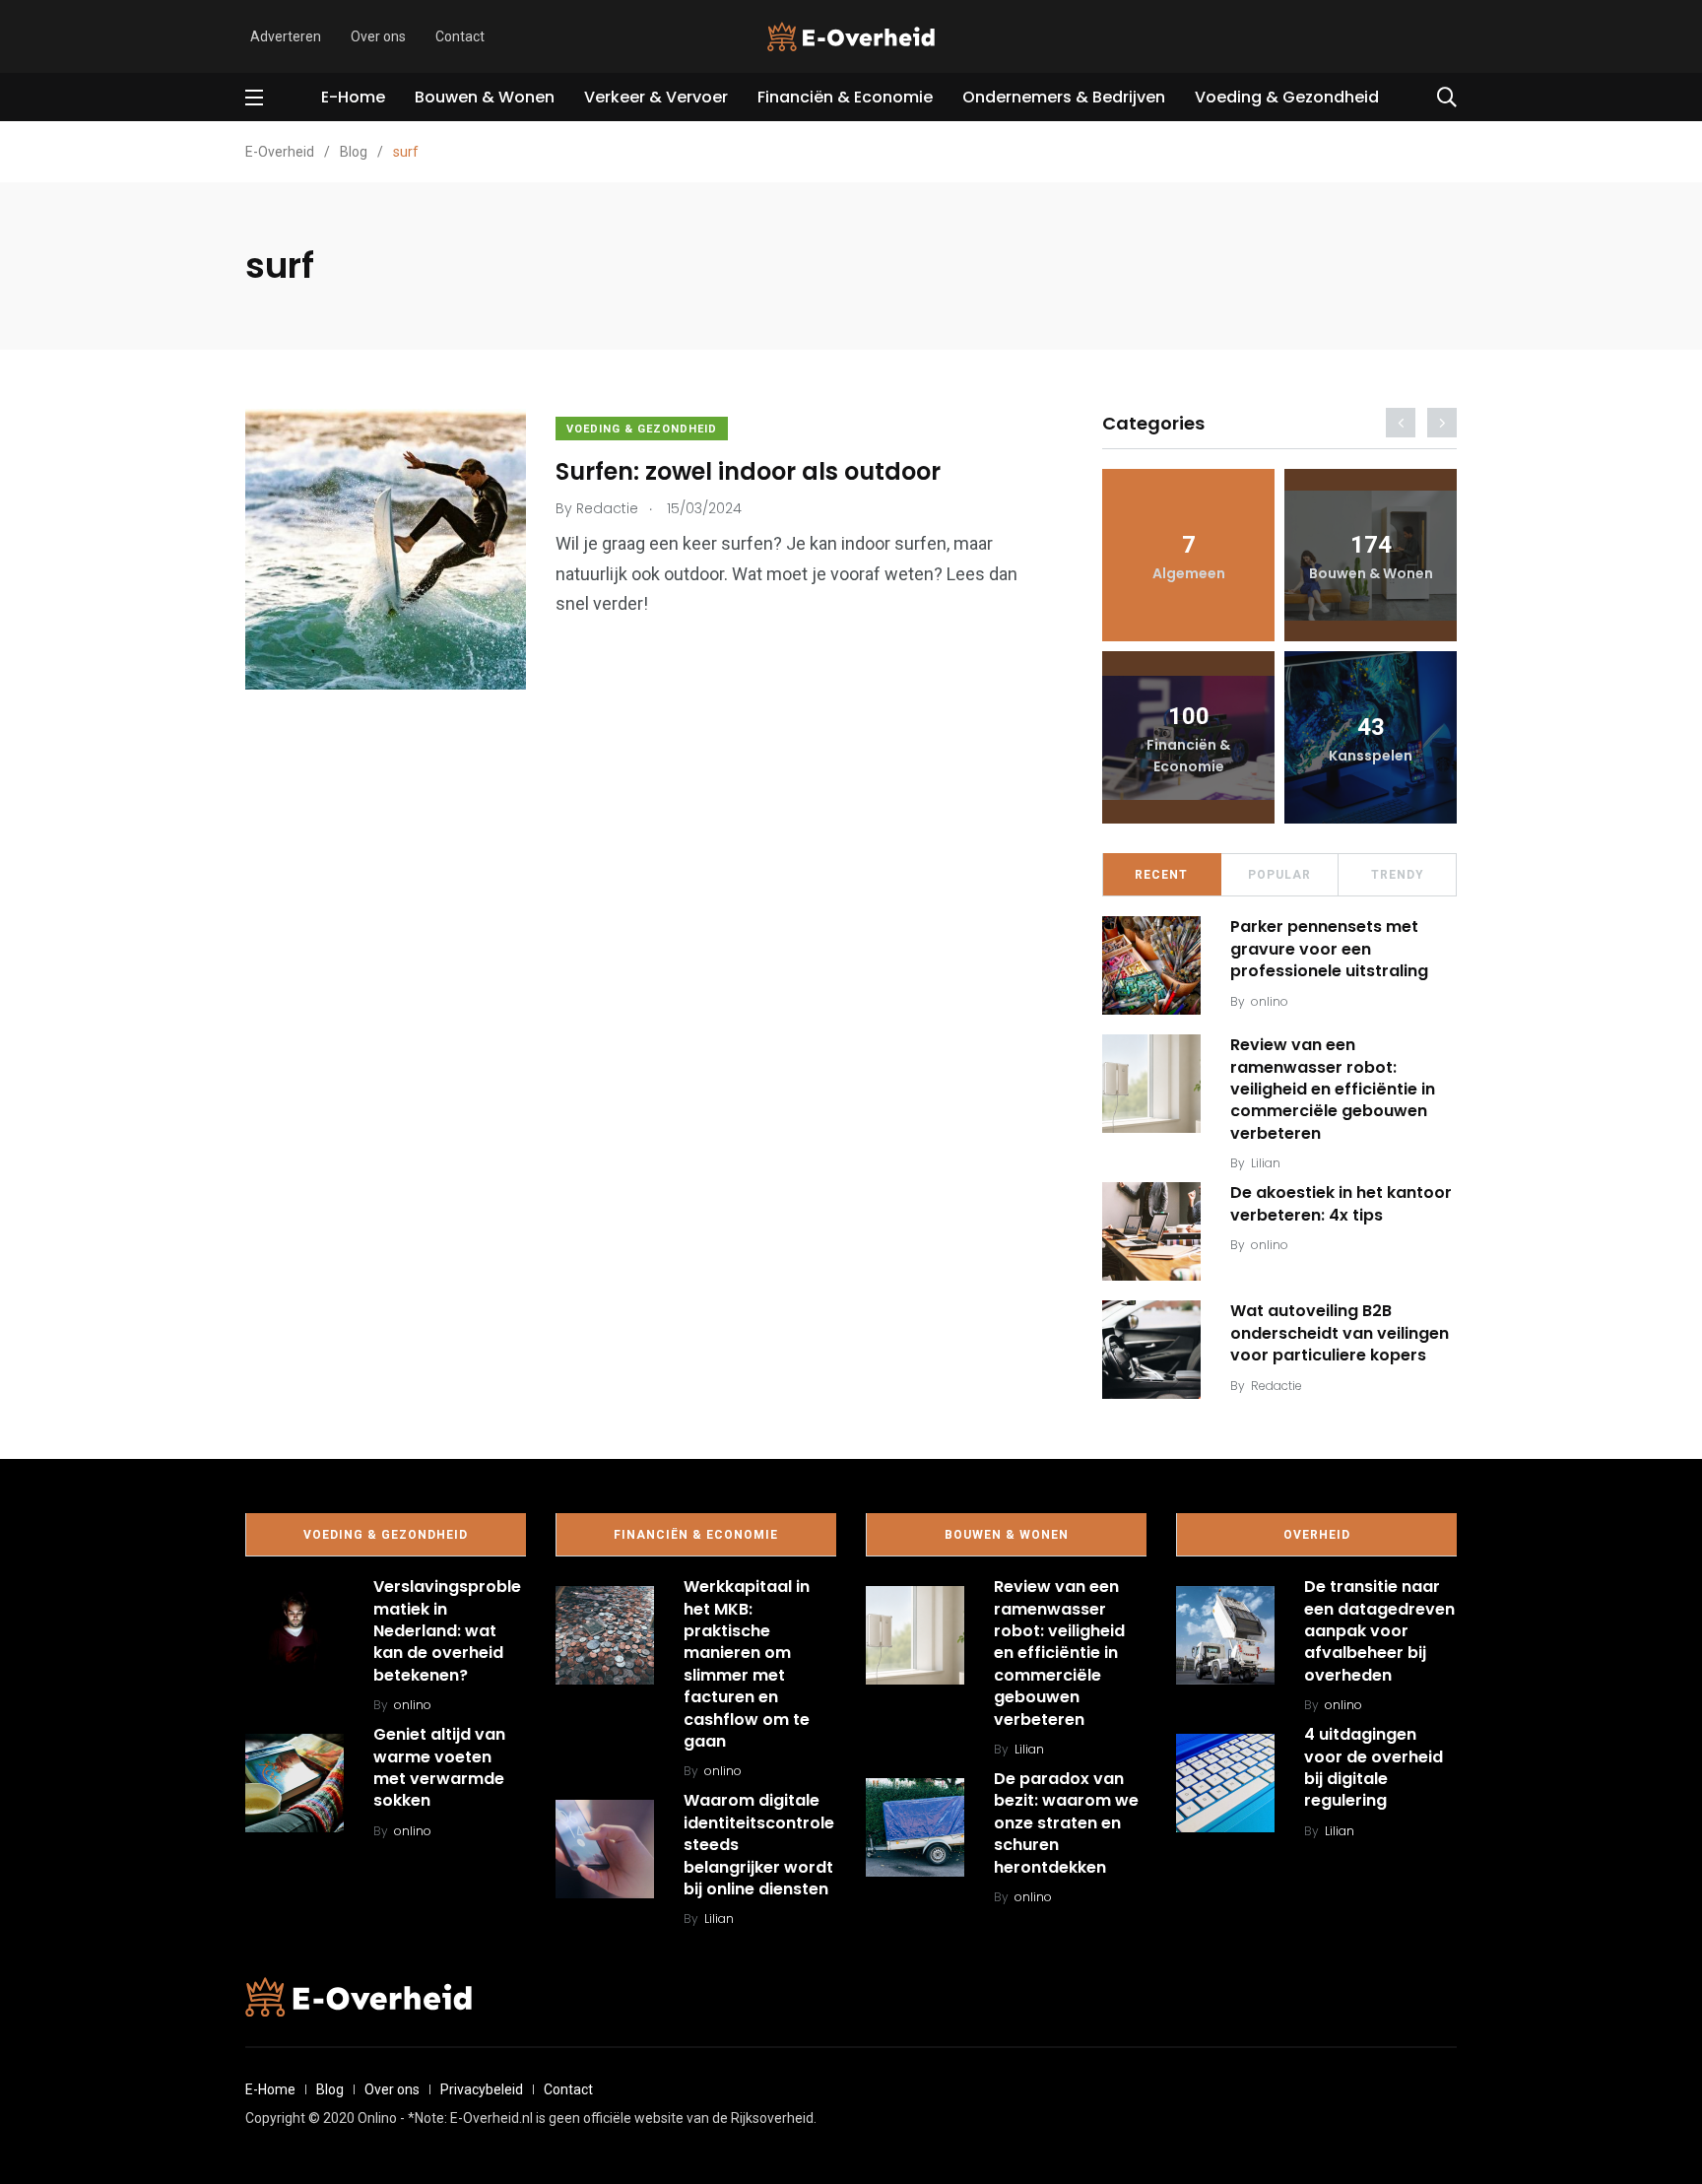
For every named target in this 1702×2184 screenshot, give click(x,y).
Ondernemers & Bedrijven (1064, 97)
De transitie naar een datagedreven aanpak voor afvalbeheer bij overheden (1379, 1631)
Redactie (1276, 1386)
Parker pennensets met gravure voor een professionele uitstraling (1329, 949)
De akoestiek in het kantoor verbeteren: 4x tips (1341, 1203)
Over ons (378, 36)
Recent (1161, 875)
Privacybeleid (482, 2089)
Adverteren (286, 36)
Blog (330, 2089)
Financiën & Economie (845, 97)
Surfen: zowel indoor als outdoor (748, 471)
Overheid (1317, 1535)
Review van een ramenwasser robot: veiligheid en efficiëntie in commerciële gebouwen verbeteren (1333, 1089)
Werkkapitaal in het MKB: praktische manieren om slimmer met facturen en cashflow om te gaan (747, 1664)
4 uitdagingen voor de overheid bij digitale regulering (1374, 1767)
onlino (1270, 1001)
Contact (460, 36)
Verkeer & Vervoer (656, 97)
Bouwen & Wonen (485, 97)
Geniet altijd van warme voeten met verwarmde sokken (439, 1767)
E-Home (353, 97)
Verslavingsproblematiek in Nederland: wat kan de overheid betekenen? (447, 1631)
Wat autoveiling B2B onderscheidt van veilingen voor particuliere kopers (1340, 1333)
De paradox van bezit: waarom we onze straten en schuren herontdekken (1066, 1823)
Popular (1279, 875)
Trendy (1398, 875)
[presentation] (1401, 423)
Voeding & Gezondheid (1287, 97)
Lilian (1266, 1163)
